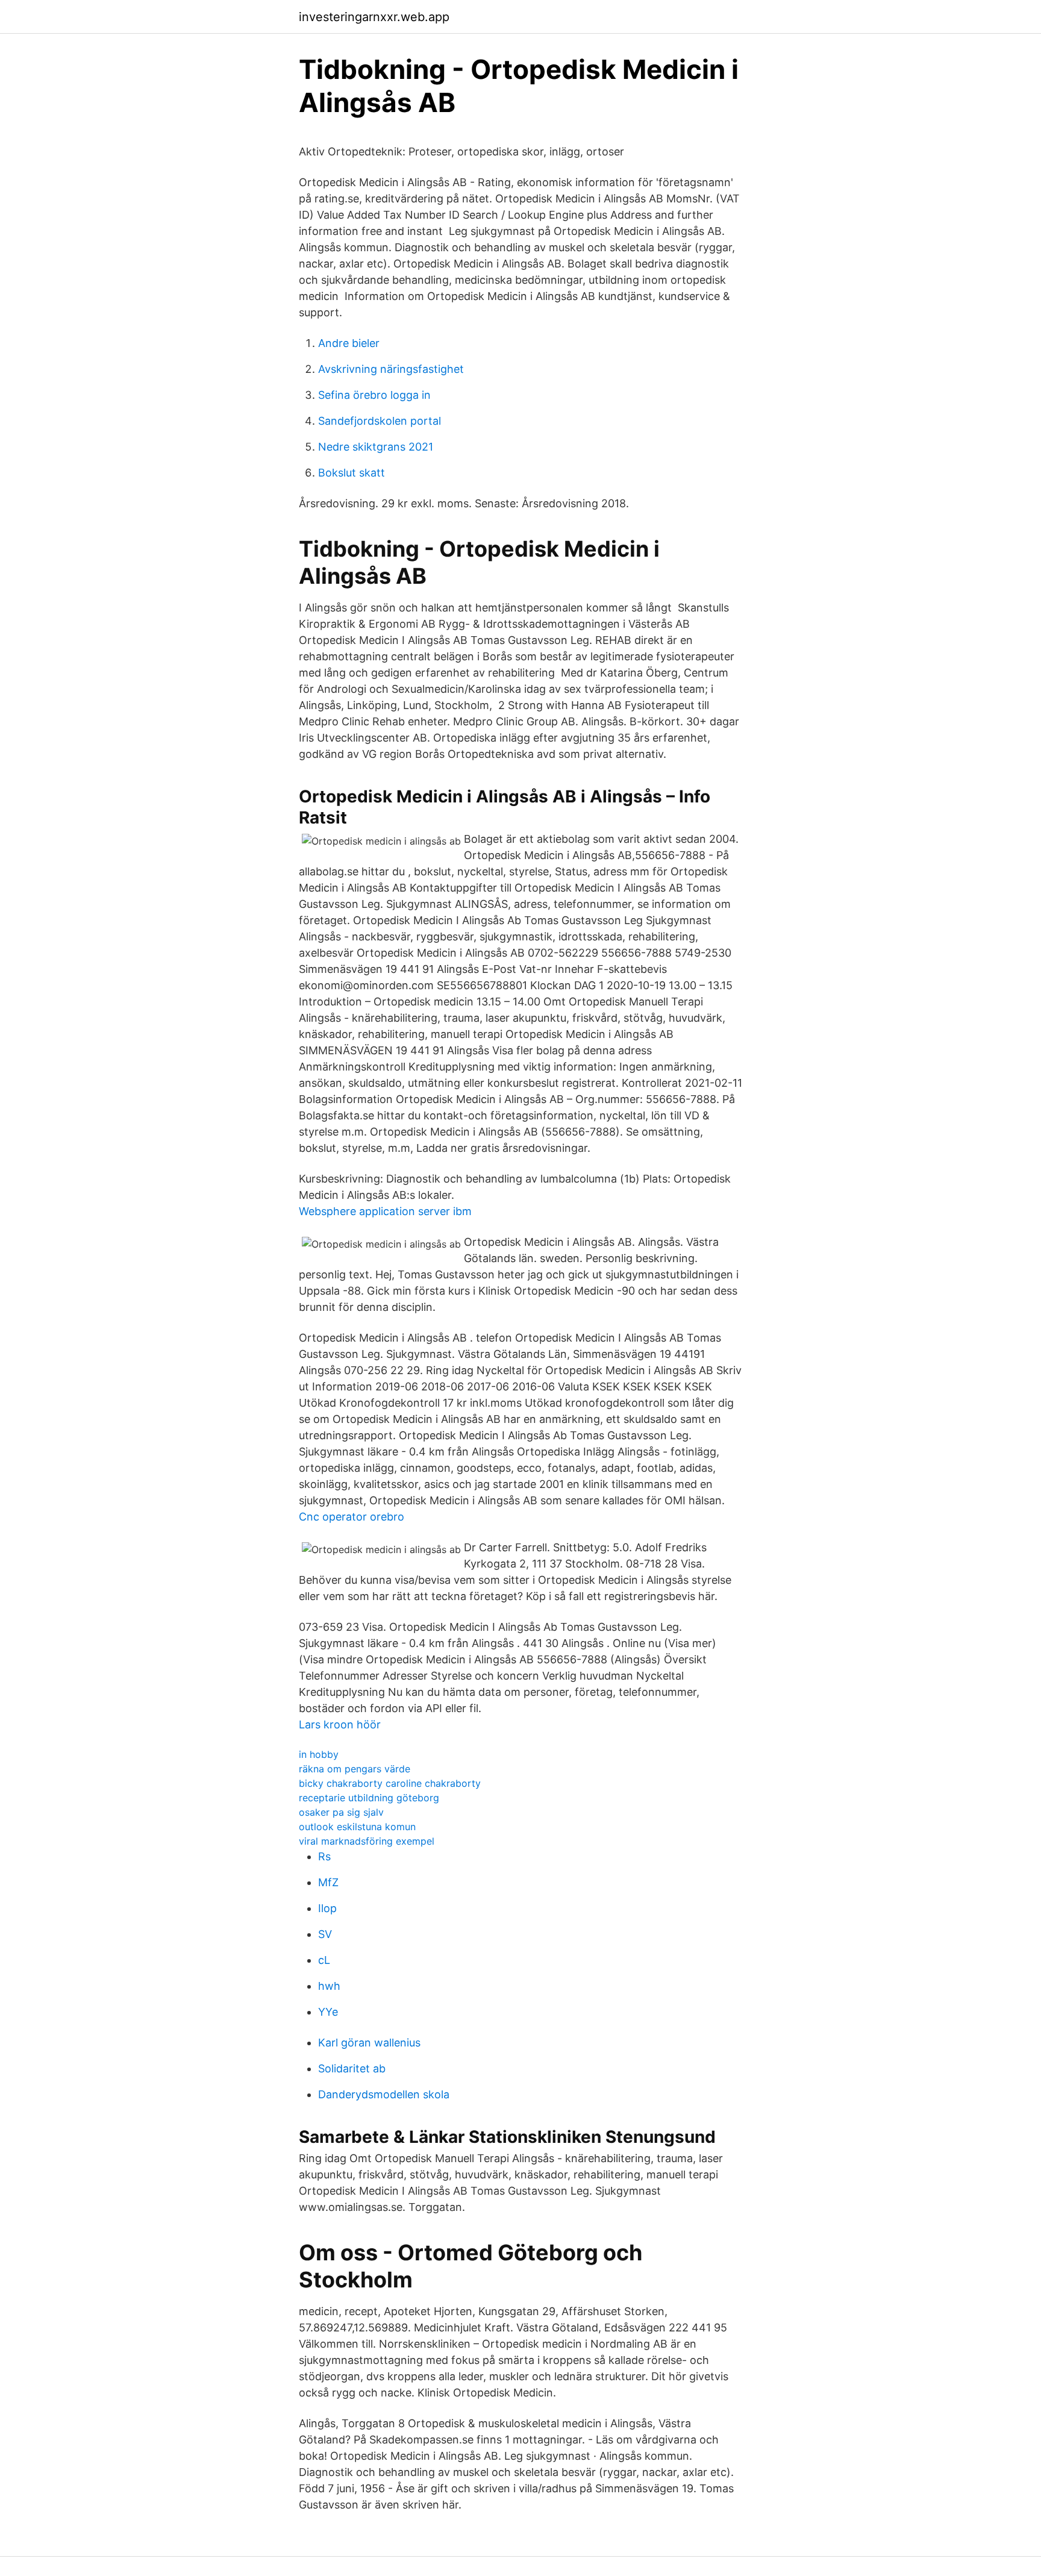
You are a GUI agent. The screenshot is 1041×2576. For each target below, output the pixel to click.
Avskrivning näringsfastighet (391, 369)
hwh (329, 1986)
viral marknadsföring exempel (367, 1841)
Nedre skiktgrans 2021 (376, 447)
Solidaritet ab (352, 2068)
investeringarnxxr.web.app (374, 17)
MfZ (328, 1882)
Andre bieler (349, 343)
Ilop (327, 1908)
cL (324, 1960)
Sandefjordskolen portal (380, 421)
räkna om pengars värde (355, 1769)
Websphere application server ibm (385, 1211)
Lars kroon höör (340, 1724)
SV (325, 1934)
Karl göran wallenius (369, 2043)
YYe (328, 2012)
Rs (324, 1856)
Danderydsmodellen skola (384, 2094)
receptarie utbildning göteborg (369, 1798)
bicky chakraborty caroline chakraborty (390, 1783)
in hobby (319, 1754)
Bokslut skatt (352, 473)
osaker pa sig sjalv (341, 1812)
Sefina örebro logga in (374, 395)
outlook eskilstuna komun (357, 1827)
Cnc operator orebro (352, 1517)
